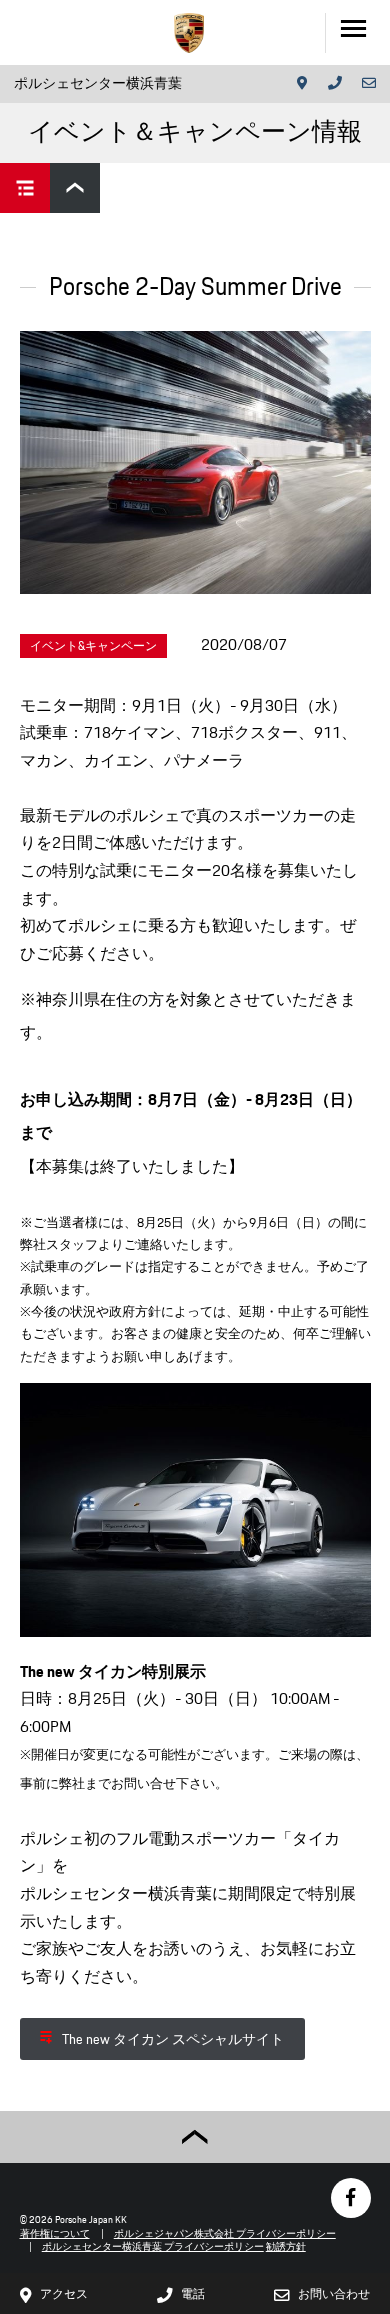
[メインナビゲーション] (357, 32)
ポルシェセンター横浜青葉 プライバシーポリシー (153, 2246)
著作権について (55, 2233)
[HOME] (189, 33)
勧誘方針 (286, 2246)
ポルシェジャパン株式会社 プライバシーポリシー (225, 2233)
